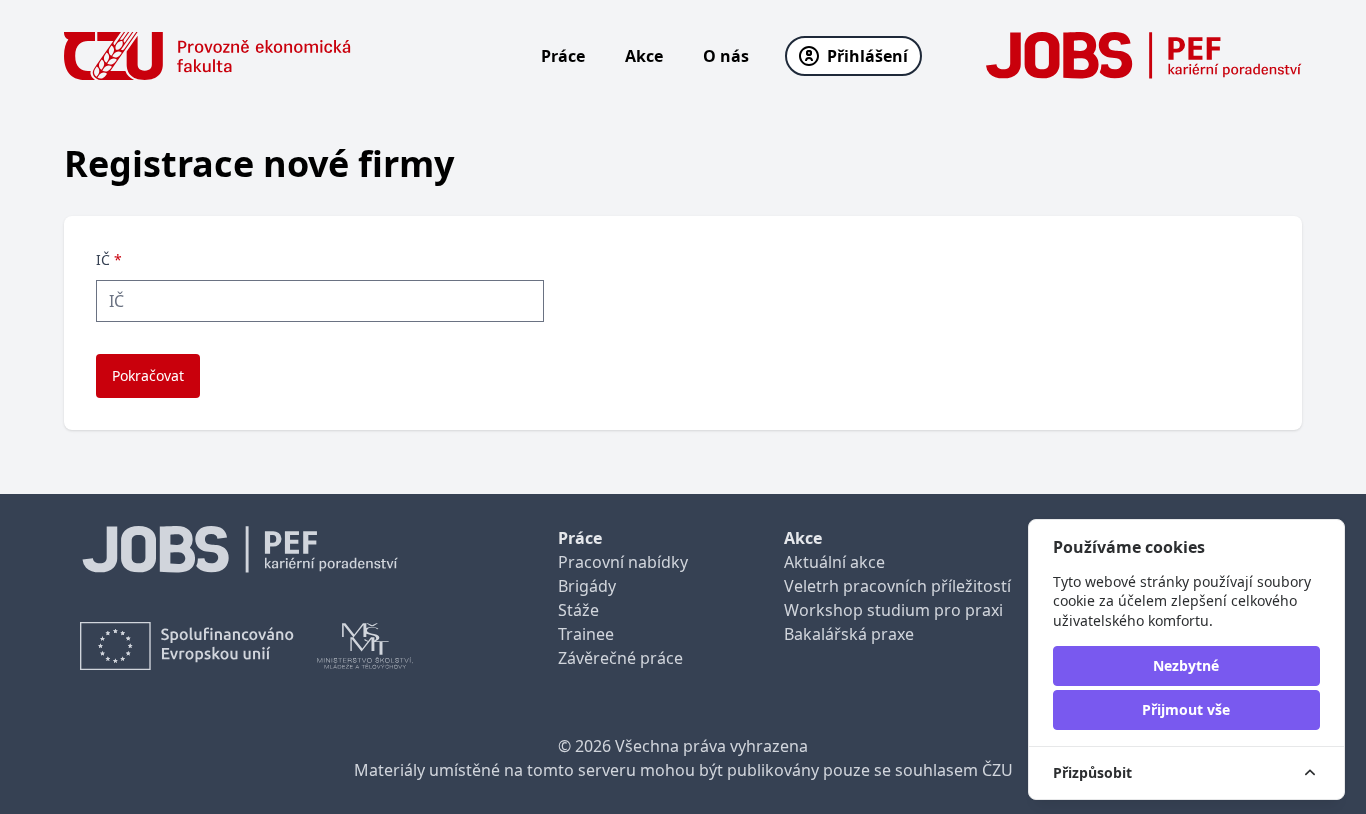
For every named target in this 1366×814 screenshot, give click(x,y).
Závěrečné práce (620, 658)
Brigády (587, 586)
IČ (109, 259)
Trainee (586, 634)
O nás (726, 56)
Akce (644, 56)
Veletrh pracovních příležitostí (897, 586)
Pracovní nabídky (623, 562)
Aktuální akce (834, 562)
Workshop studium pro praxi (893, 610)
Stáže (578, 610)
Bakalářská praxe (849, 634)
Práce (563, 56)
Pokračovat (148, 375)
